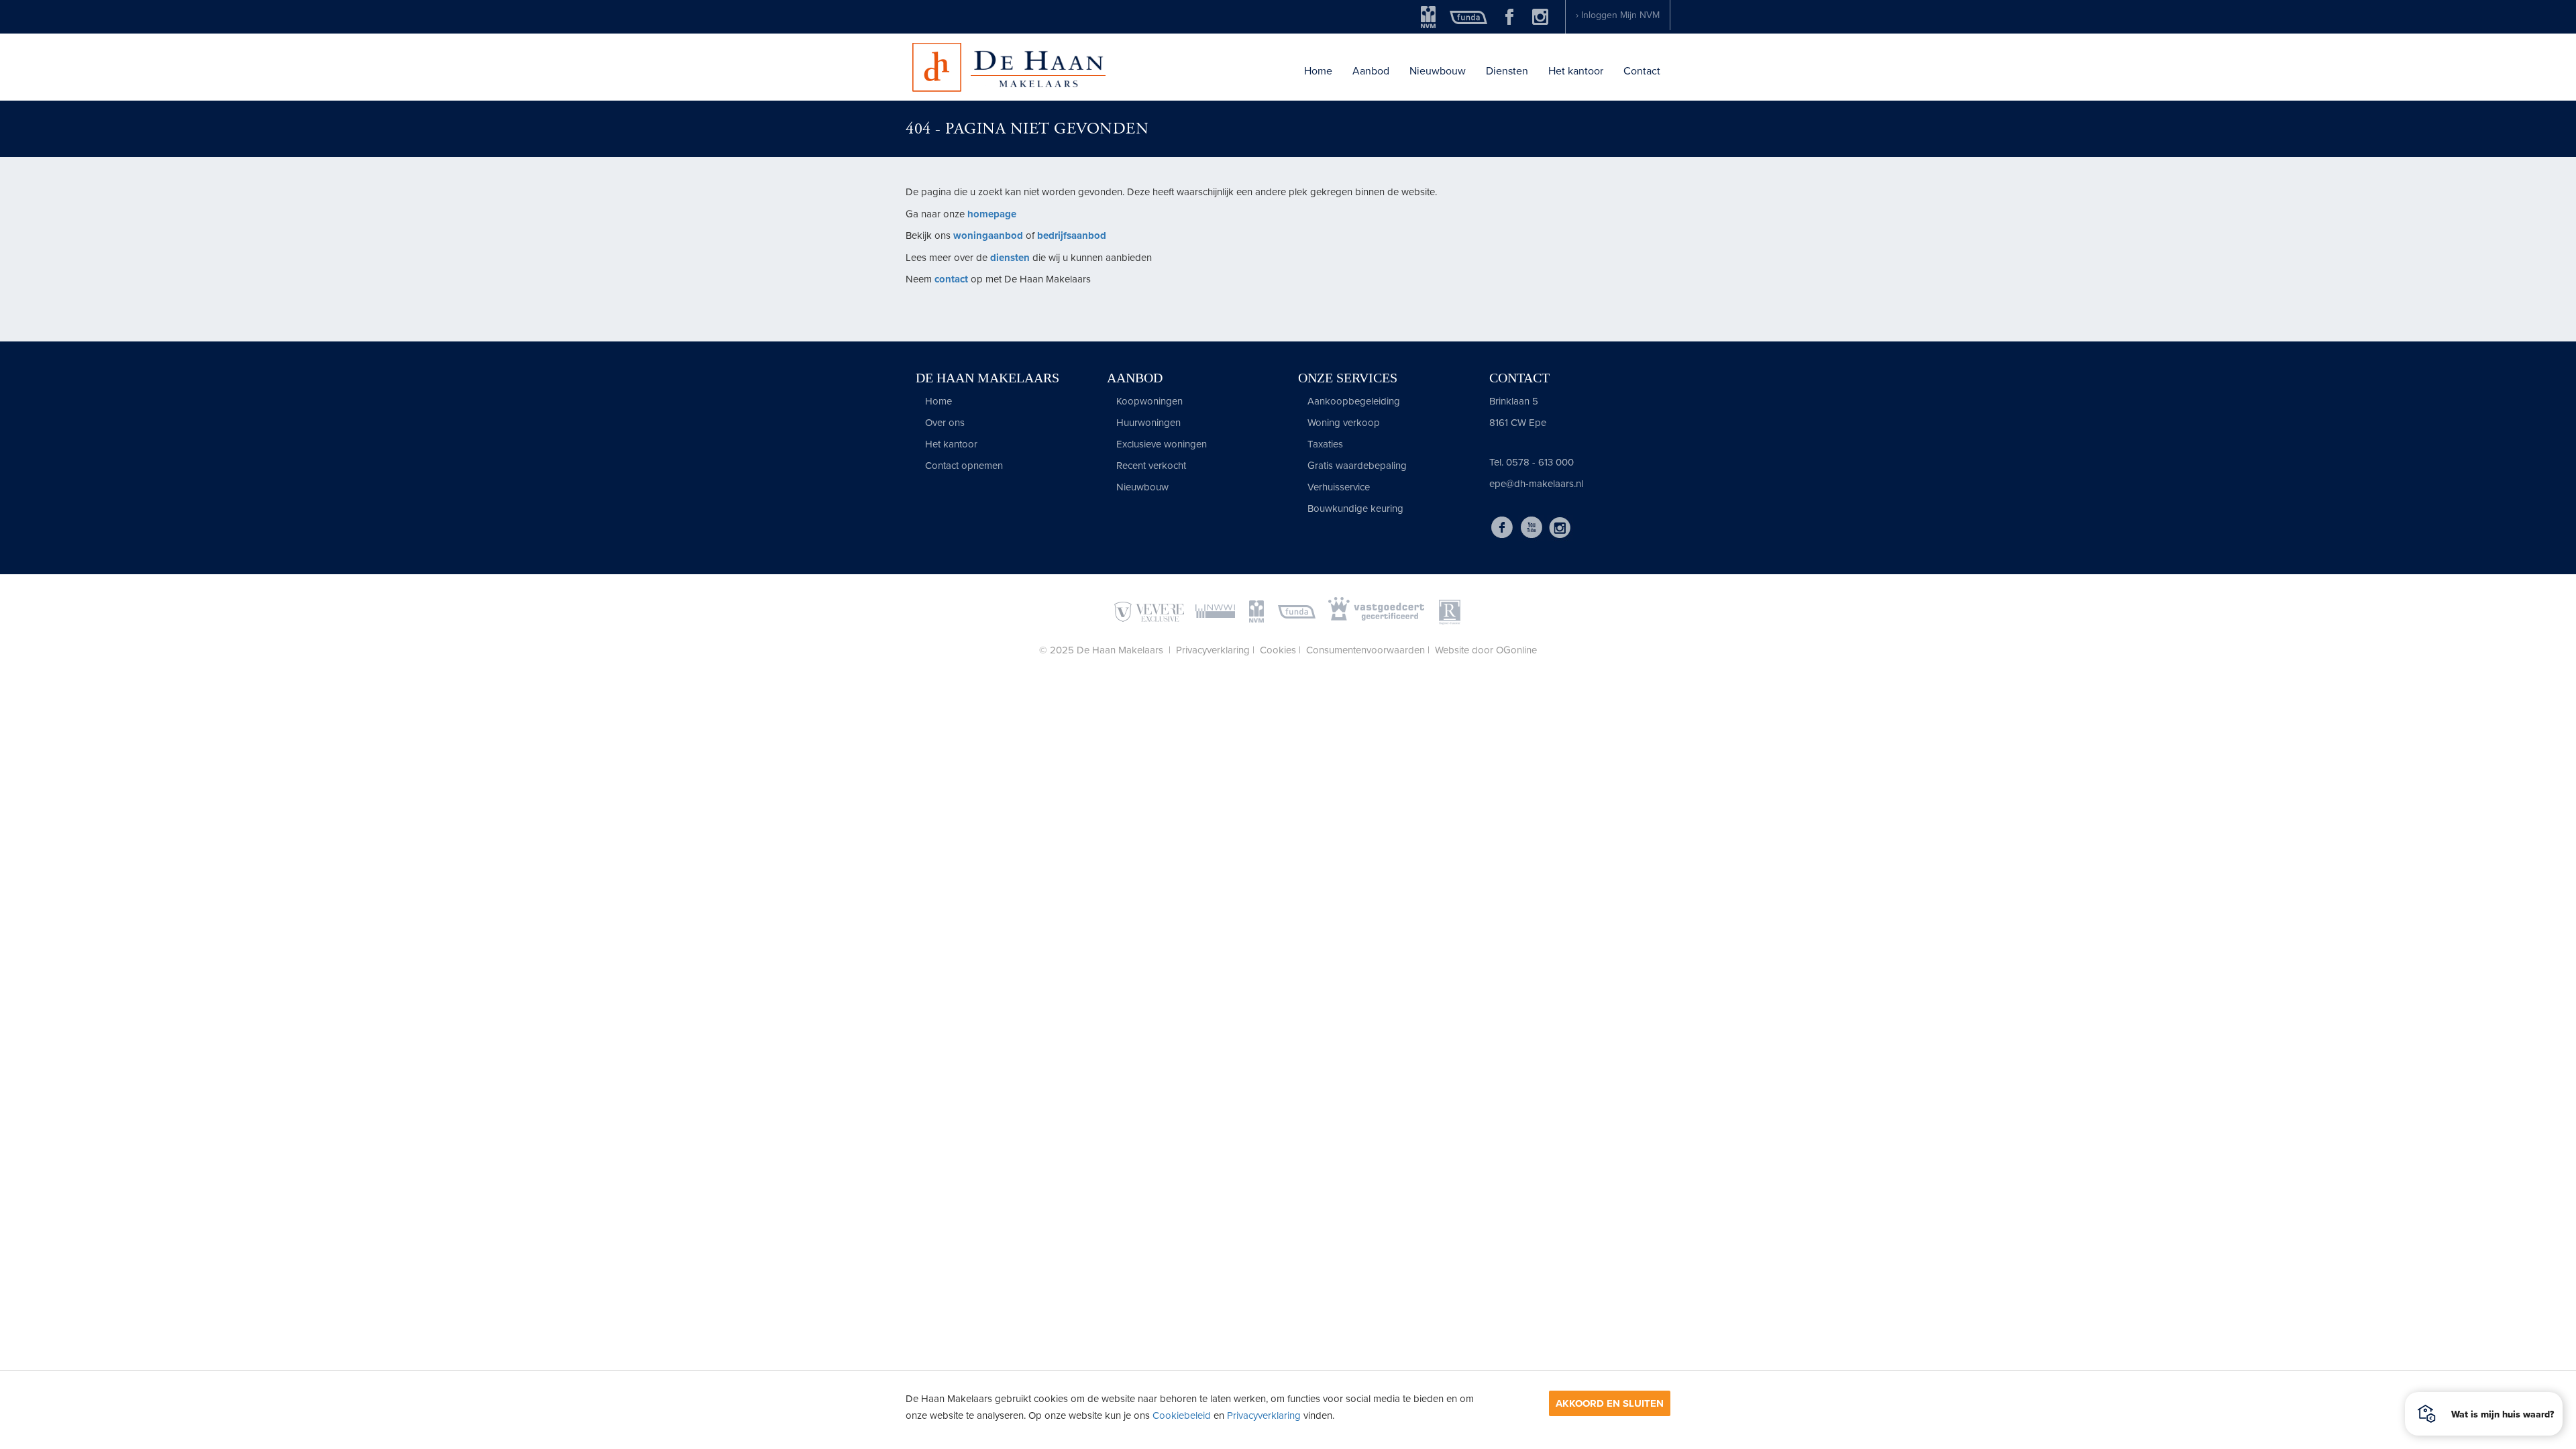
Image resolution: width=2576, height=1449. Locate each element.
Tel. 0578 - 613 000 (1532, 462)
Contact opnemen (963, 466)
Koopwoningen (1148, 401)
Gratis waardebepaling (1356, 466)
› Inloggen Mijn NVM (1618, 15)
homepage (992, 214)
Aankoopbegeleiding (1352, 401)
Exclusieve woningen (1160, 444)
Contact (1642, 71)
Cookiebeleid (1182, 1415)
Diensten (1507, 71)
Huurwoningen (1147, 423)
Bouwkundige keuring (1354, 508)
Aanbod (1371, 71)
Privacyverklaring (1264, 1415)
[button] (2484, 1414)
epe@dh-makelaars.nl (1536, 484)
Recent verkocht (1150, 466)
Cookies (1278, 650)
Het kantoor (1576, 71)
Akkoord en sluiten (1610, 1403)
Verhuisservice (1337, 487)
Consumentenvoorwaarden (1365, 650)
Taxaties (1324, 444)
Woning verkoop (1342, 423)
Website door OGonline (1486, 650)
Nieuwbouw (1438, 71)
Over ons (944, 423)
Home (1318, 71)
